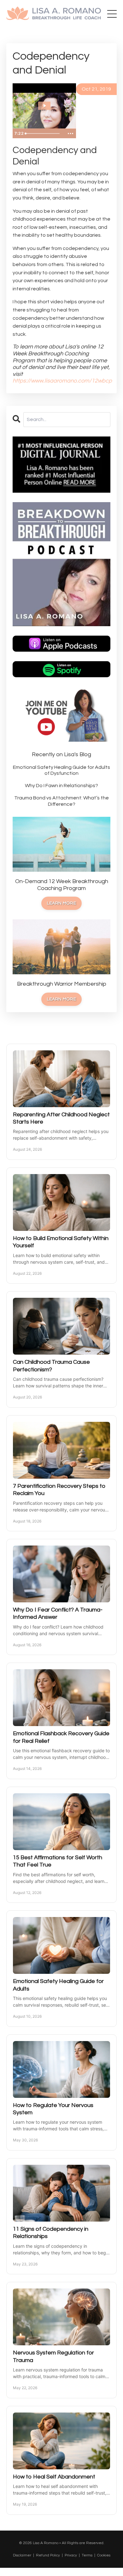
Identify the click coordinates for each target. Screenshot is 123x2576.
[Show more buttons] (70, 134)
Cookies (104, 2555)
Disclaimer (22, 2555)
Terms (87, 2555)
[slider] (43, 134)
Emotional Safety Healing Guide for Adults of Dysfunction (61, 770)
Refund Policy (48, 2555)
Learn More (61, 903)
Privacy (71, 2555)
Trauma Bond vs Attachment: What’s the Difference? (61, 801)
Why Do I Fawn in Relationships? (61, 786)
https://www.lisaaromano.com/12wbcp (62, 381)
